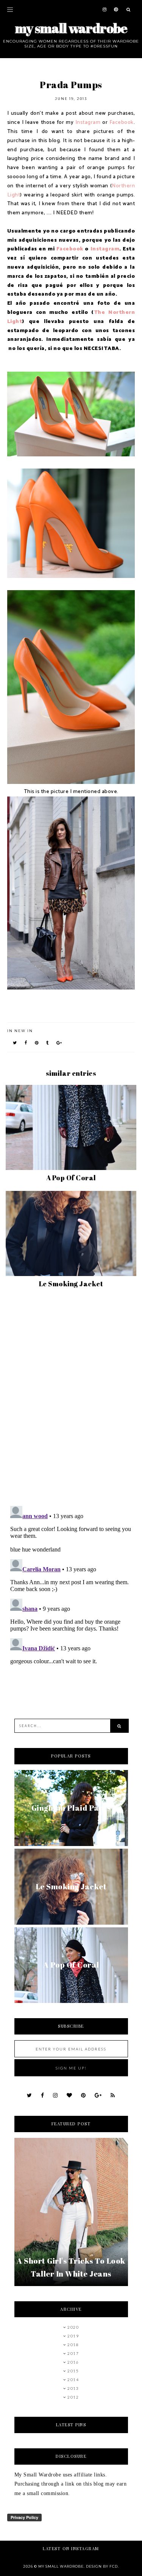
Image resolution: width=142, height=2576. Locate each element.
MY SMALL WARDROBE (71, 28)
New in (24, 1031)
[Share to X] (15, 1043)
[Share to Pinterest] (37, 1043)
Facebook (122, 123)
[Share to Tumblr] (48, 1043)
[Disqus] (71, 1400)
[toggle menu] (10, 9)
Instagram (88, 123)
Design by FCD (102, 2566)
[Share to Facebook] (26, 1043)
